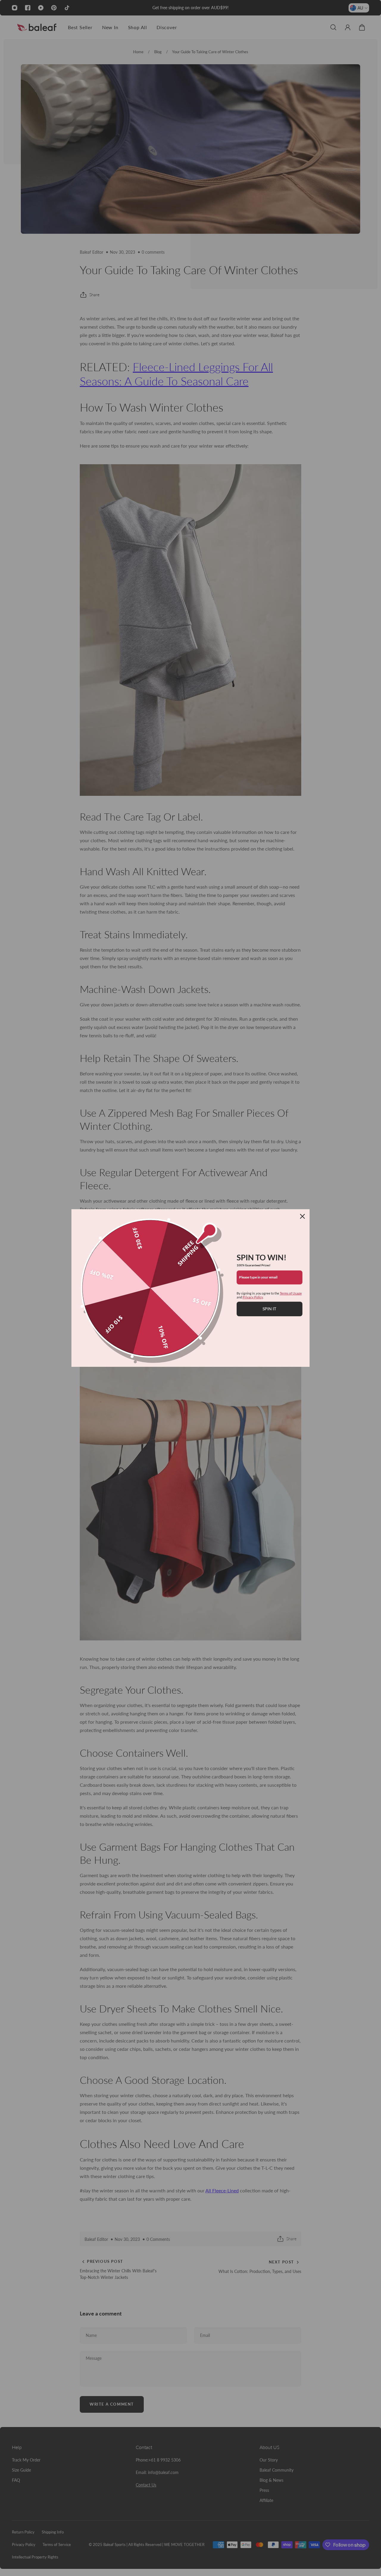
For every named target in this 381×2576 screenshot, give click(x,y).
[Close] (302, 1216)
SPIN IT (269, 1309)
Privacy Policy (253, 1297)
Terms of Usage (291, 1293)
